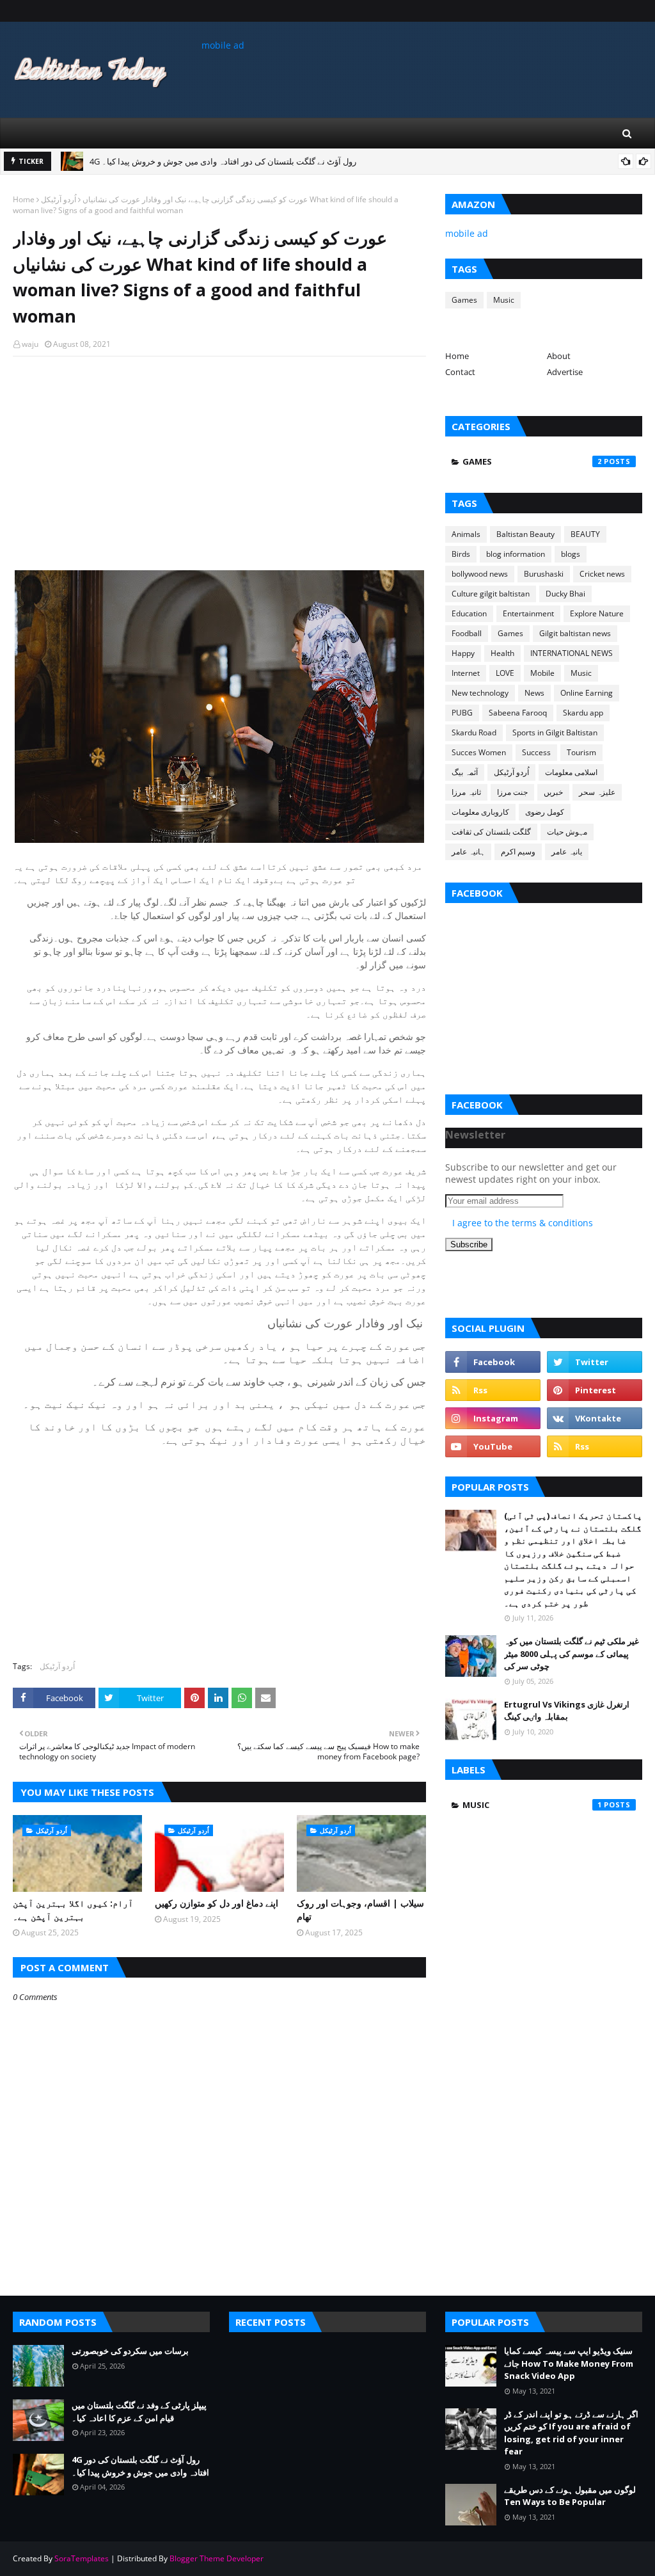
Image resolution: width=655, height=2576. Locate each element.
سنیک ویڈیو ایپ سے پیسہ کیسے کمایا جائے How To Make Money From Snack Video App (569, 2363)
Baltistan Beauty (525, 534)
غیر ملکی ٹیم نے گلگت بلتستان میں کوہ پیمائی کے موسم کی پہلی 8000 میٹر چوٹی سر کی (572, 1653)
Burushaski (544, 574)
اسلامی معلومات (571, 772)
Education (469, 613)
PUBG (462, 713)
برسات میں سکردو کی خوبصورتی (130, 2351)
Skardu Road (474, 732)
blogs (571, 554)
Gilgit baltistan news (575, 633)
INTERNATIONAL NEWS (572, 653)
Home (24, 199)
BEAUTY (585, 534)
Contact (460, 372)
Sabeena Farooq (518, 713)
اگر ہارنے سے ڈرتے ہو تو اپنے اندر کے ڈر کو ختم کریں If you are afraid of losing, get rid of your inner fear (571, 2433)
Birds (461, 554)
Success (536, 752)
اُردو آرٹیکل (59, 199)
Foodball (467, 633)
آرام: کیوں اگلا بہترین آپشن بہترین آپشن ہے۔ (73, 1910)
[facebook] (493, 1362)
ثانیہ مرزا (466, 792)
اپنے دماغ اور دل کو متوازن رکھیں (217, 1903)
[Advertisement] (219, 459)
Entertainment (528, 613)
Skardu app (583, 713)
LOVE (505, 673)
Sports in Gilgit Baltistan (555, 732)
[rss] (493, 1390)
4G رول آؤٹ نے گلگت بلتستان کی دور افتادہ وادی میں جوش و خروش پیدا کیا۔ (223, 161)
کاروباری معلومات (480, 812)
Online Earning (587, 693)
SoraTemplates (82, 2558)
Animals (466, 534)
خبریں (553, 792)
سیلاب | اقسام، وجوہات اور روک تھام (360, 1910)
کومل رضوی (545, 812)
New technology (480, 693)
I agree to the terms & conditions (523, 1223)
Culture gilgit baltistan (491, 594)
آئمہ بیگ (465, 772)
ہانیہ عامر (468, 852)
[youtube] (493, 1446)
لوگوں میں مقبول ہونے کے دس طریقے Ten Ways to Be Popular (570, 2496)
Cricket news (602, 574)
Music (504, 300)
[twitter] (595, 1362)
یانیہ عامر (567, 852)
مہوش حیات (567, 832)
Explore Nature (597, 613)
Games (464, 300)
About (559, 356)
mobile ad (223, 45)
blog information (516, 554)
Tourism (581, 752)
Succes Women (479, 752)
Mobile (542, 673)
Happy (463, 653)
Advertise (565, 372)
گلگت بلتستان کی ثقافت (491, 832)
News (534, 693)
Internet (466, 673)
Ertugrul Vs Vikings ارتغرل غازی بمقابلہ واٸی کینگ (567, 1711)
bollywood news (480, 574)
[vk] (595, 1418)
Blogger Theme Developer (217, 2558)
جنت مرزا (512, 792)
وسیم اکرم (518, 852)
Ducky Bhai (565, 594)
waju (30, 344)
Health (502, 653)
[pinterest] (595, 1390)
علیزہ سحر (597, 792)
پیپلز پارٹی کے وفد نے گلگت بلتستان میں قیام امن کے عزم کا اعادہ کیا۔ (139, 2412)
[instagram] (493, 1418)
